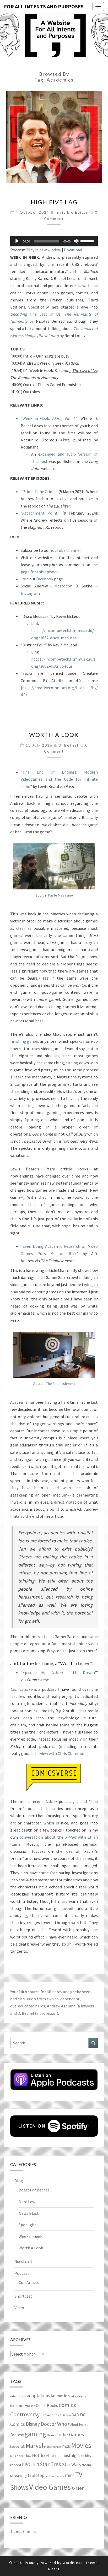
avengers (80, 2396)
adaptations (38, 2396)
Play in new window (44, 250)
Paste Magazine (61, 895)
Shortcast (23, 2296)
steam (86, 2465)
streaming (18, 2475)
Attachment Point (40, 513)
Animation (60, 2396)
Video (19, 2308)
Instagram (30, 593)
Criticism (65, 2415)
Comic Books (47, 2405)
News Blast (29, 2213)
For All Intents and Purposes (44, 6)
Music (14, 2456)
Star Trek (50, 2464)
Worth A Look (31, 2248)
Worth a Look (54, 735)
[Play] (17, 241)
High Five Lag (54, 202)
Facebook (45, 579)
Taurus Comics (23, 2531)
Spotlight (27, 2225)
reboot (16, 2465)
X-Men (78, 2488)
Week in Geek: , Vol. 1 (49, 418)
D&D (75, 2415)
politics (86, 2456)
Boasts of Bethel (34, 2190)
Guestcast (23, 2261)
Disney (33, 2424)
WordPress (73, 2563)
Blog (19, 2181)
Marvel (34, 2446)
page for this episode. (40, 572)
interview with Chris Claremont (59, 1753)
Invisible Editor (72, 212)
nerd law (25, 2456)
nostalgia (71, 2455)
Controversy (25, 2414)
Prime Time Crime (39, 492)
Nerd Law (27, 2202)
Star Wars (72, 2464)
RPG (26, 2465)
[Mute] (76, 241)
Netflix (39, 2455)
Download (73, 250)
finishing (18, 1041)
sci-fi (35, 2465)
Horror (52, 2435)
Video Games (50, 2487)
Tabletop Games (55, 2476)
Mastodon (63, 586)
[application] (54, 241)
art (72, 2396)
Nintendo (54, 2456)
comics (67, 2405)
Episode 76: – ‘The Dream (59, 1672)
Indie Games (71, 2434)
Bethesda (29, 2406)
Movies (81, 2445)
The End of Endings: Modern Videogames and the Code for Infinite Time (59, 779)
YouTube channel (66, 550)
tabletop (36, 2475)
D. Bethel (68, 745)
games (33, 1041)
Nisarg (54, 2569)
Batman (16, 2406)
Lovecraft (18, 2447)
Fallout (73, 2424)
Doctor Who (54, 2424)
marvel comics (53, 2447)
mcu (66, 2446)
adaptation (18, 2396)
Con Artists (29, 2282)
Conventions (50, 2415)
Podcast (22, 2273)
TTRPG (69, 2476)
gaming (35, 2434)
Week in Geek (30, 2236)
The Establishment (61, 1384)
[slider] (88, 241)
